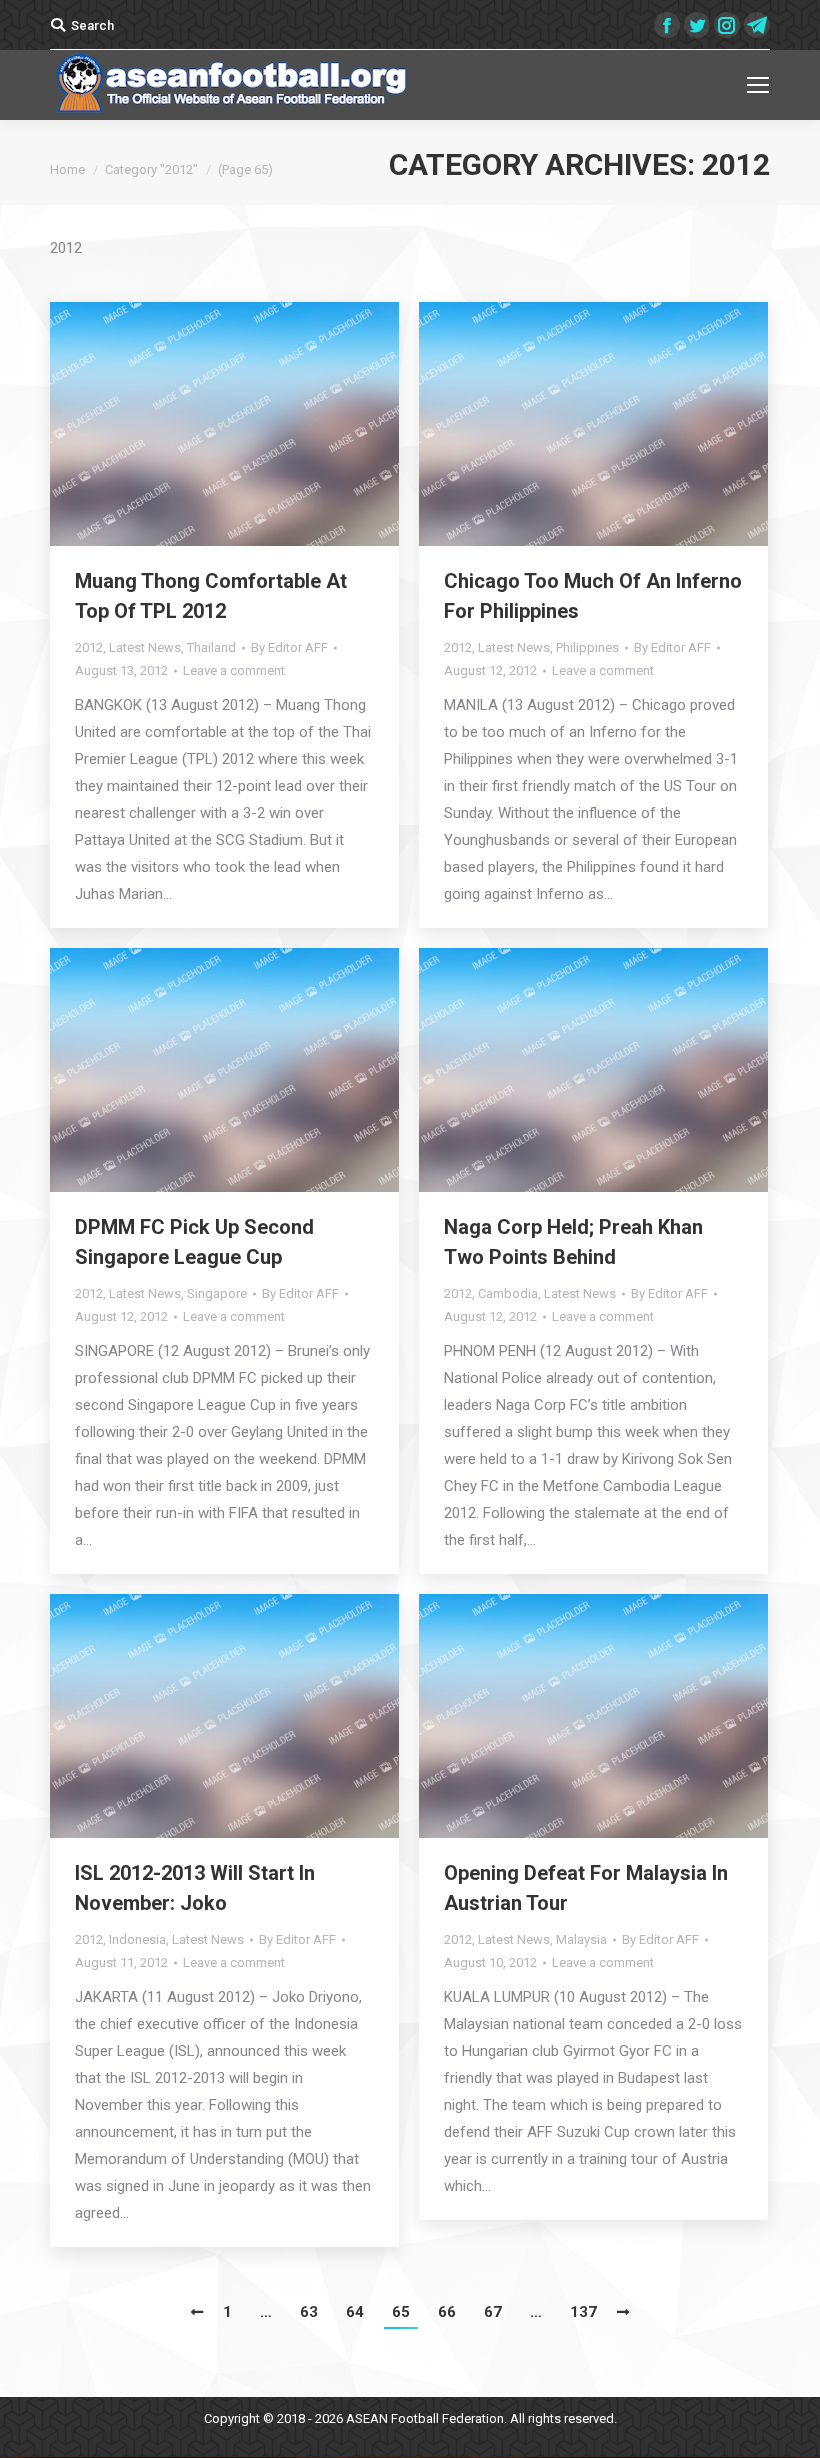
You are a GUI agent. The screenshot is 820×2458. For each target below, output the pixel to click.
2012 (89, 647)
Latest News (145, 647)
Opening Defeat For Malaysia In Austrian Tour (586, 1888)
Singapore (217, 1293)
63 (309, 2312)
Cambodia (508, 1293)
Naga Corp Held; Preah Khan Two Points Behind (573, 1242)
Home (67, 169)
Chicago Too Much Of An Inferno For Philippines (593, 596)
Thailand (211, 647)
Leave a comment (234, 670)
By (289, 647)
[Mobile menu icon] (758, 85)
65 (401, 2312)
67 (493, 2312)
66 (447, 2312)
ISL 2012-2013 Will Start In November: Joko (195, 1888)
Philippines (587, 647)
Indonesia (137, 1939)
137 (583, 2312)
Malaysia (581, 1939)
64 (355, 2312)
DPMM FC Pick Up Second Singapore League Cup (194, 1242)
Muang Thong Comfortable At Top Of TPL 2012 (211, 596)
